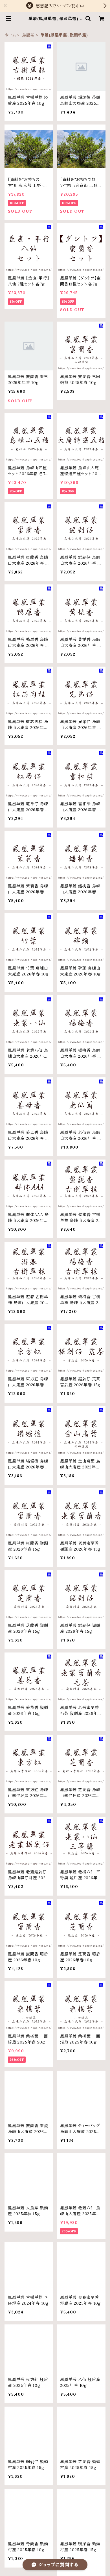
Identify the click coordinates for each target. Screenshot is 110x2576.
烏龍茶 (28, 35)
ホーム (10, 35)
